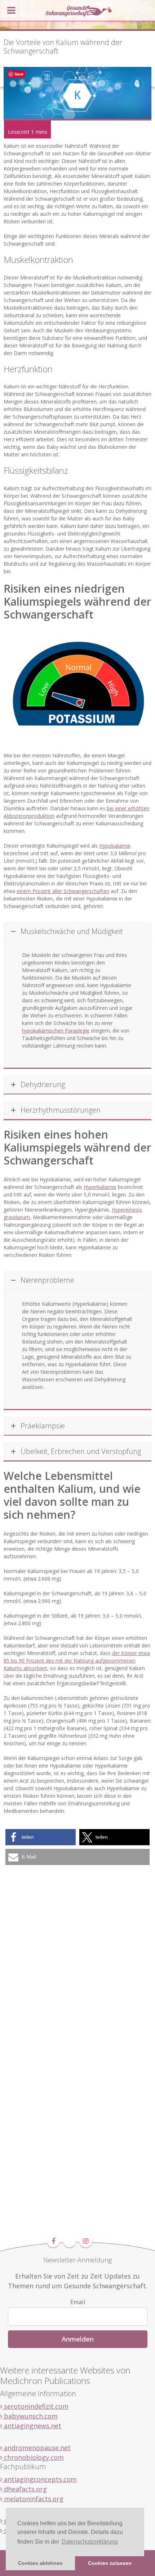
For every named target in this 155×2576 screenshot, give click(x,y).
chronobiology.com (33, 2457)
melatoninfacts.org (33, 2499)
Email (78, 2302)
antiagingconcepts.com (39, 2479)
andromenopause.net (36, 2448)
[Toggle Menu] (11, 10)
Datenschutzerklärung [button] (90, 2542)
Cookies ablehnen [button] (40, 2563)
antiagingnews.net (32, 2426)
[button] (41, 1837)
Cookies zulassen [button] (110, 2563)
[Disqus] (77, 1957)
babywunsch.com (30, 2416)
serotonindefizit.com (35, 2406)
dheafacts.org (25, 2489)
